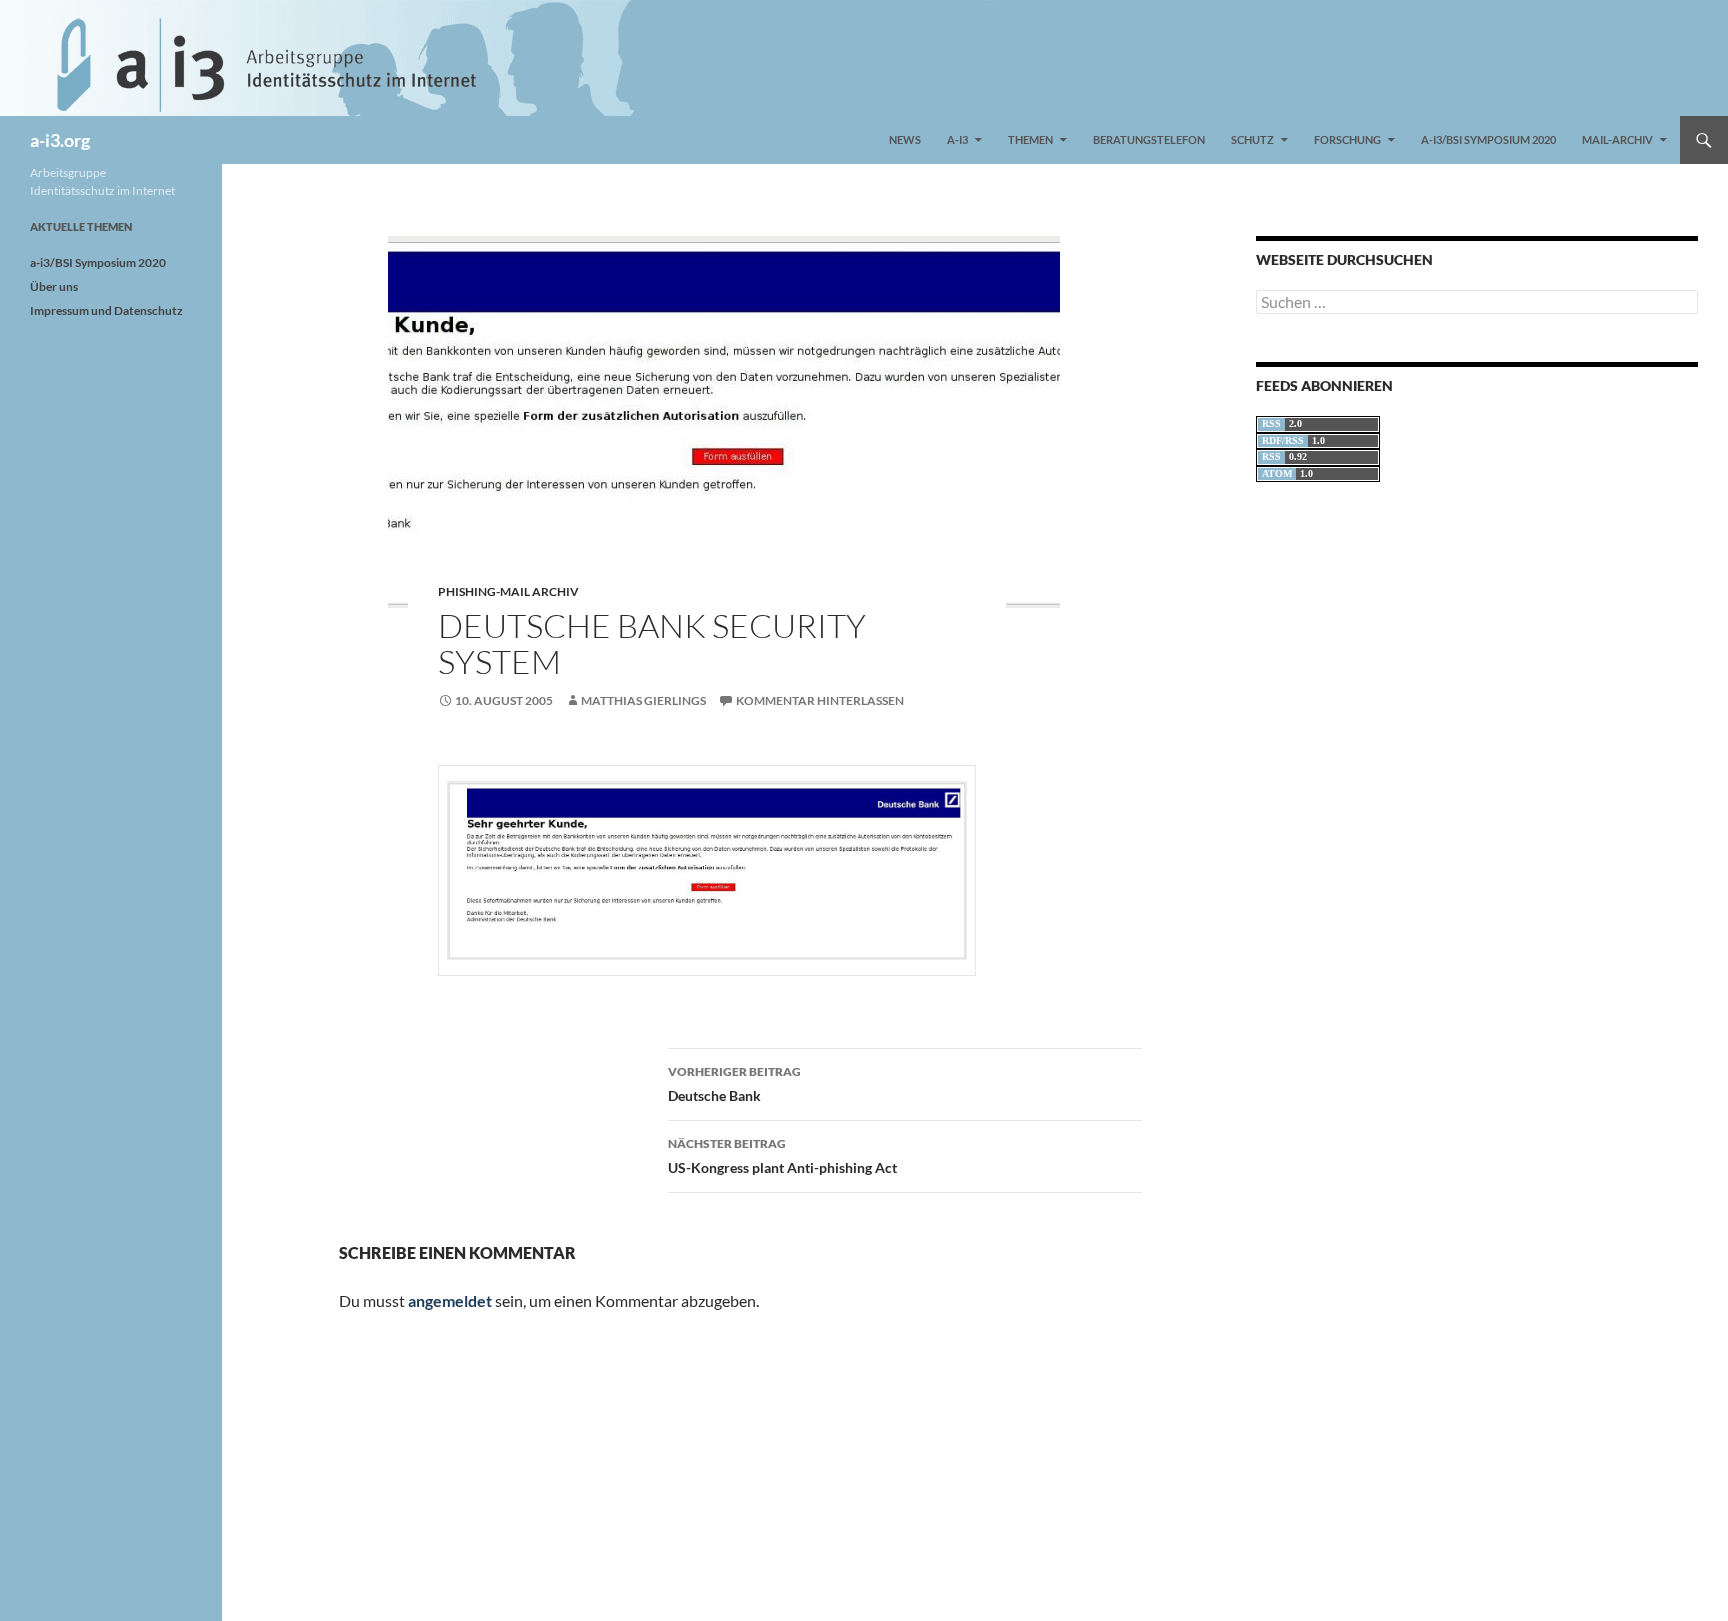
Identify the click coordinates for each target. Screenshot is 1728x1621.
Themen (1030, 139)
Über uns (54, 286)
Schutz (1252, 139)
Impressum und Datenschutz (106, 310)
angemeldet (450, 1300)
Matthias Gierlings (643, 700)
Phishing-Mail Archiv (508, 591)
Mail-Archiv (1617, 139)
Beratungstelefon (1149, 139)
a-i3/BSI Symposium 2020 (1488, 139)
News (905, 139)
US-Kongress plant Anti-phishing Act (782, 1156)
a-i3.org (60, 140)
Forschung (1347, 139)
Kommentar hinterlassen (820, 700)
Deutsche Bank (734, 1084)
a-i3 (957, 139)
